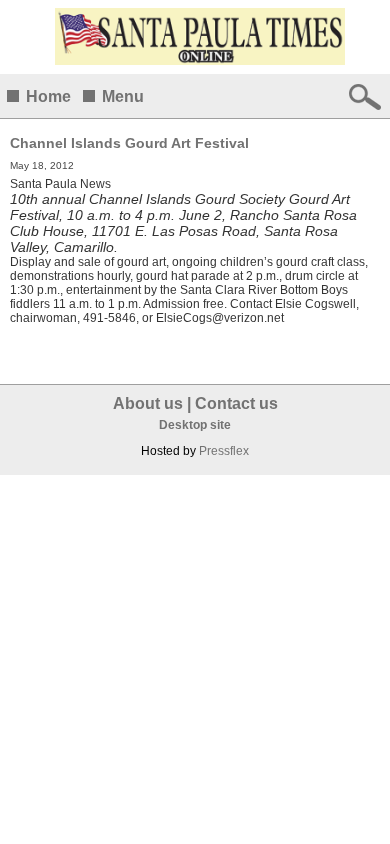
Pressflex (224, 451)
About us (148, 403)
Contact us (236, 403)
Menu (123, 96)
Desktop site (195, 425)
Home (48, 96)
